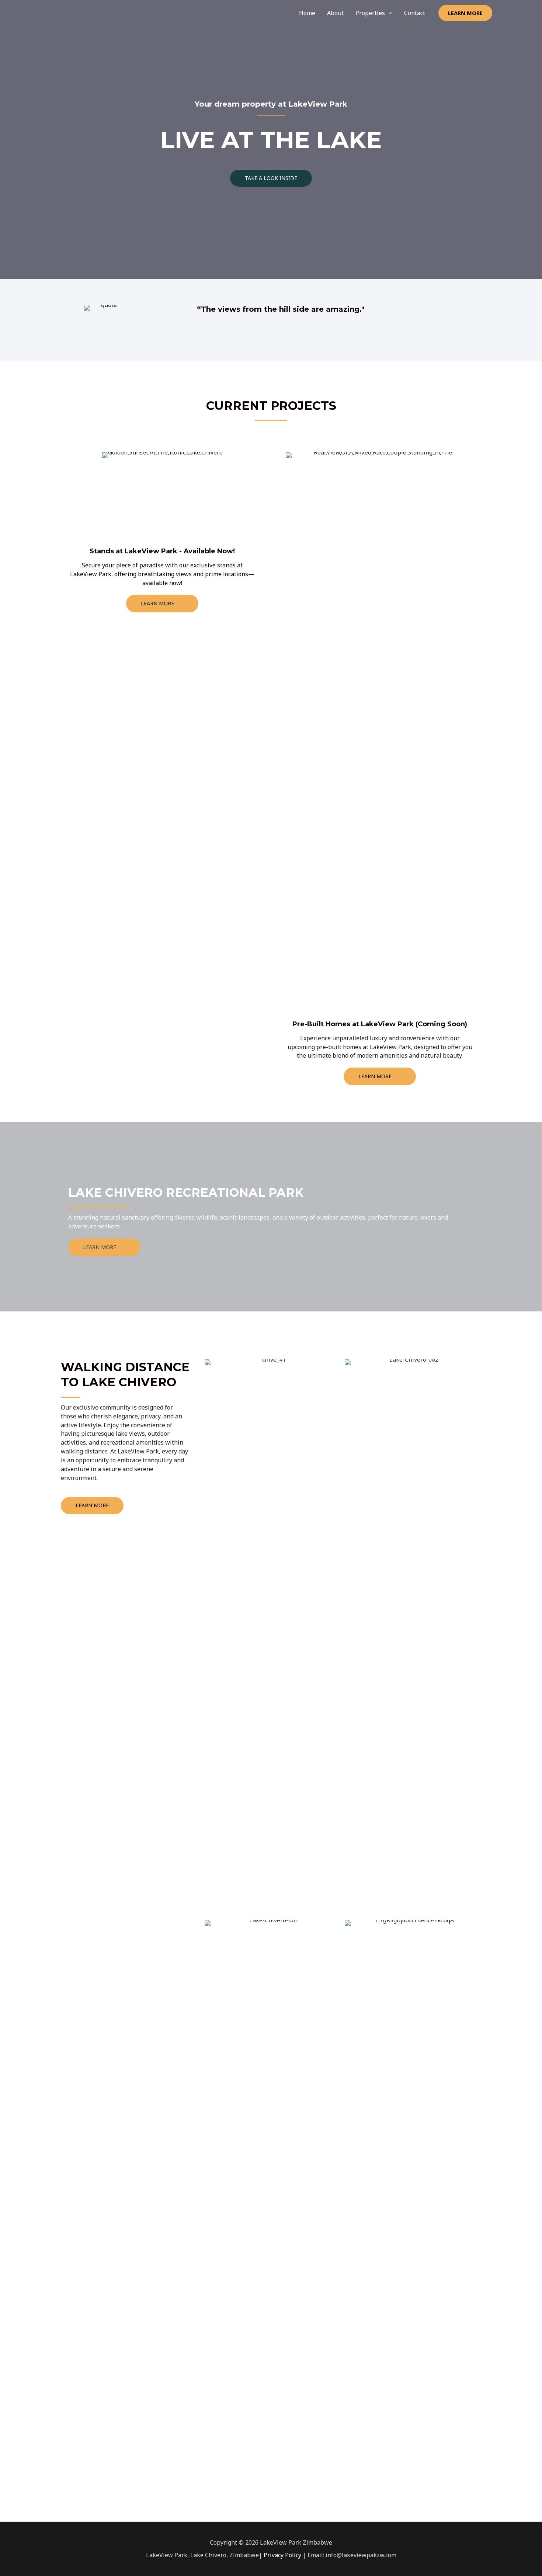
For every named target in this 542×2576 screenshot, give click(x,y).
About (335, 13)
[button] (271, 178)
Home (307, 13)
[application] (389, 13)
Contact (415, 13)
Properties (370, 13)
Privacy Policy (282, 2555)
